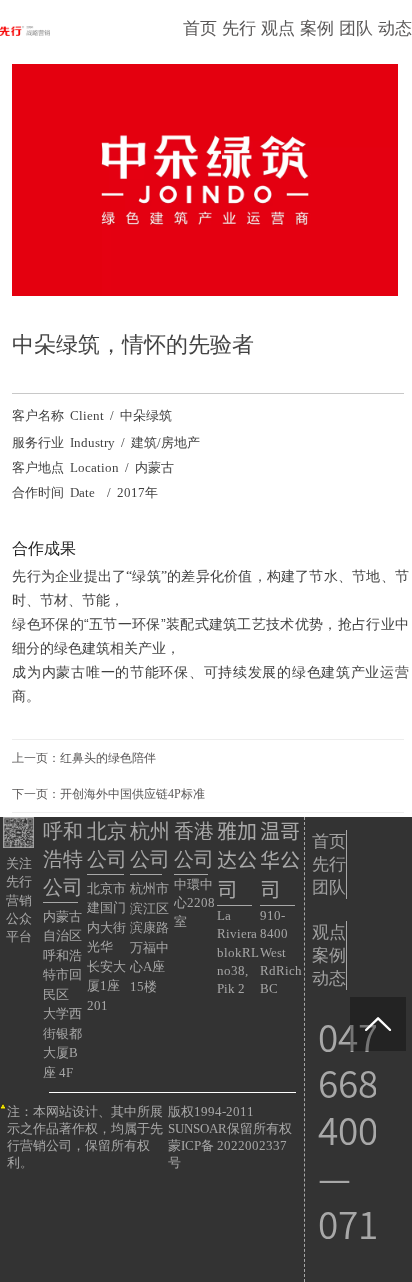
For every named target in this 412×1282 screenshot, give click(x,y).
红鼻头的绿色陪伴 (108, 758)
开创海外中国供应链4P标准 (132, 794)
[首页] (25, 31)
